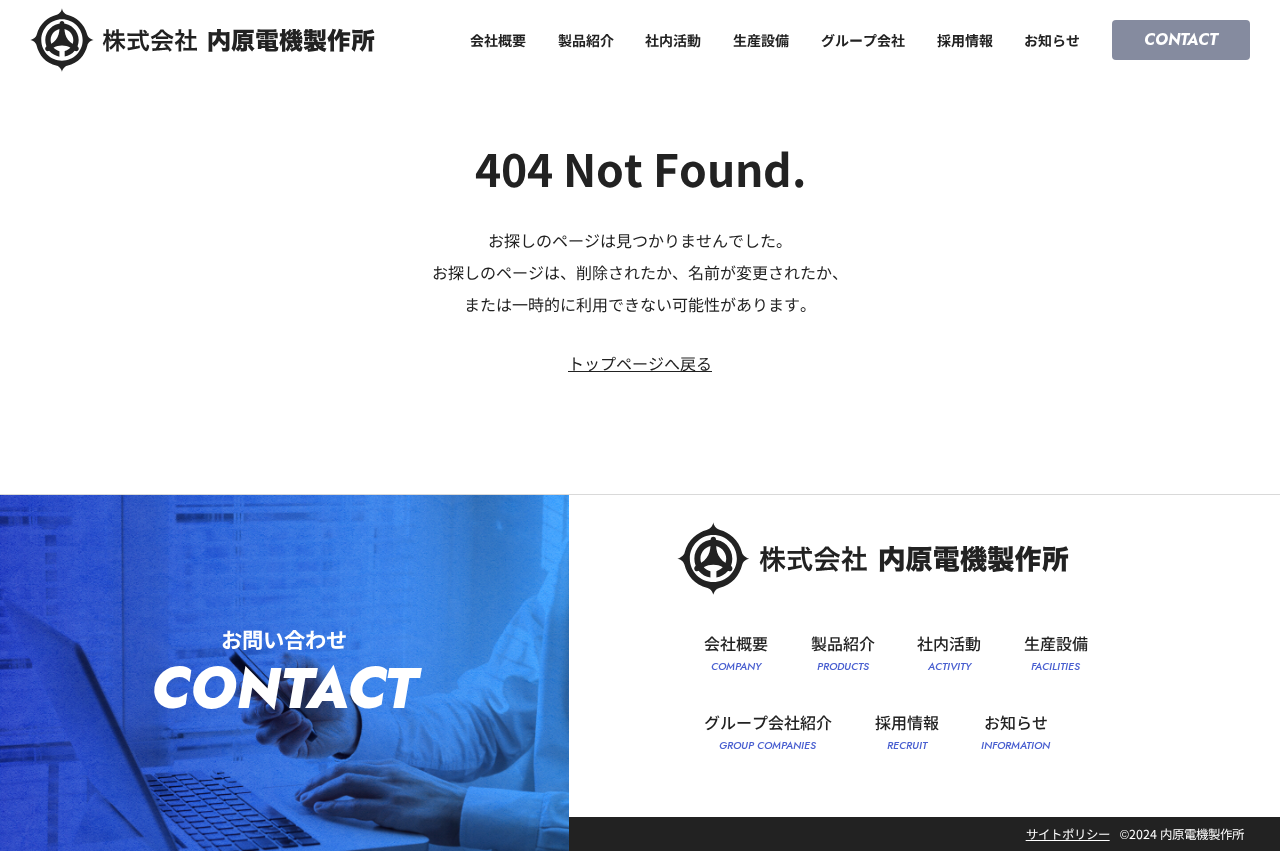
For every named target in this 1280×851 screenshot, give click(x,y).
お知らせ (1052, 40)
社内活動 (673, 40)
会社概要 (498, 40)
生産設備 (761, 40)
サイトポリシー (1068, 834)
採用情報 (965, 40)
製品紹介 (586, 40)
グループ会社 (863, 40)
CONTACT (1181, 39)
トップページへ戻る (640, 363)
